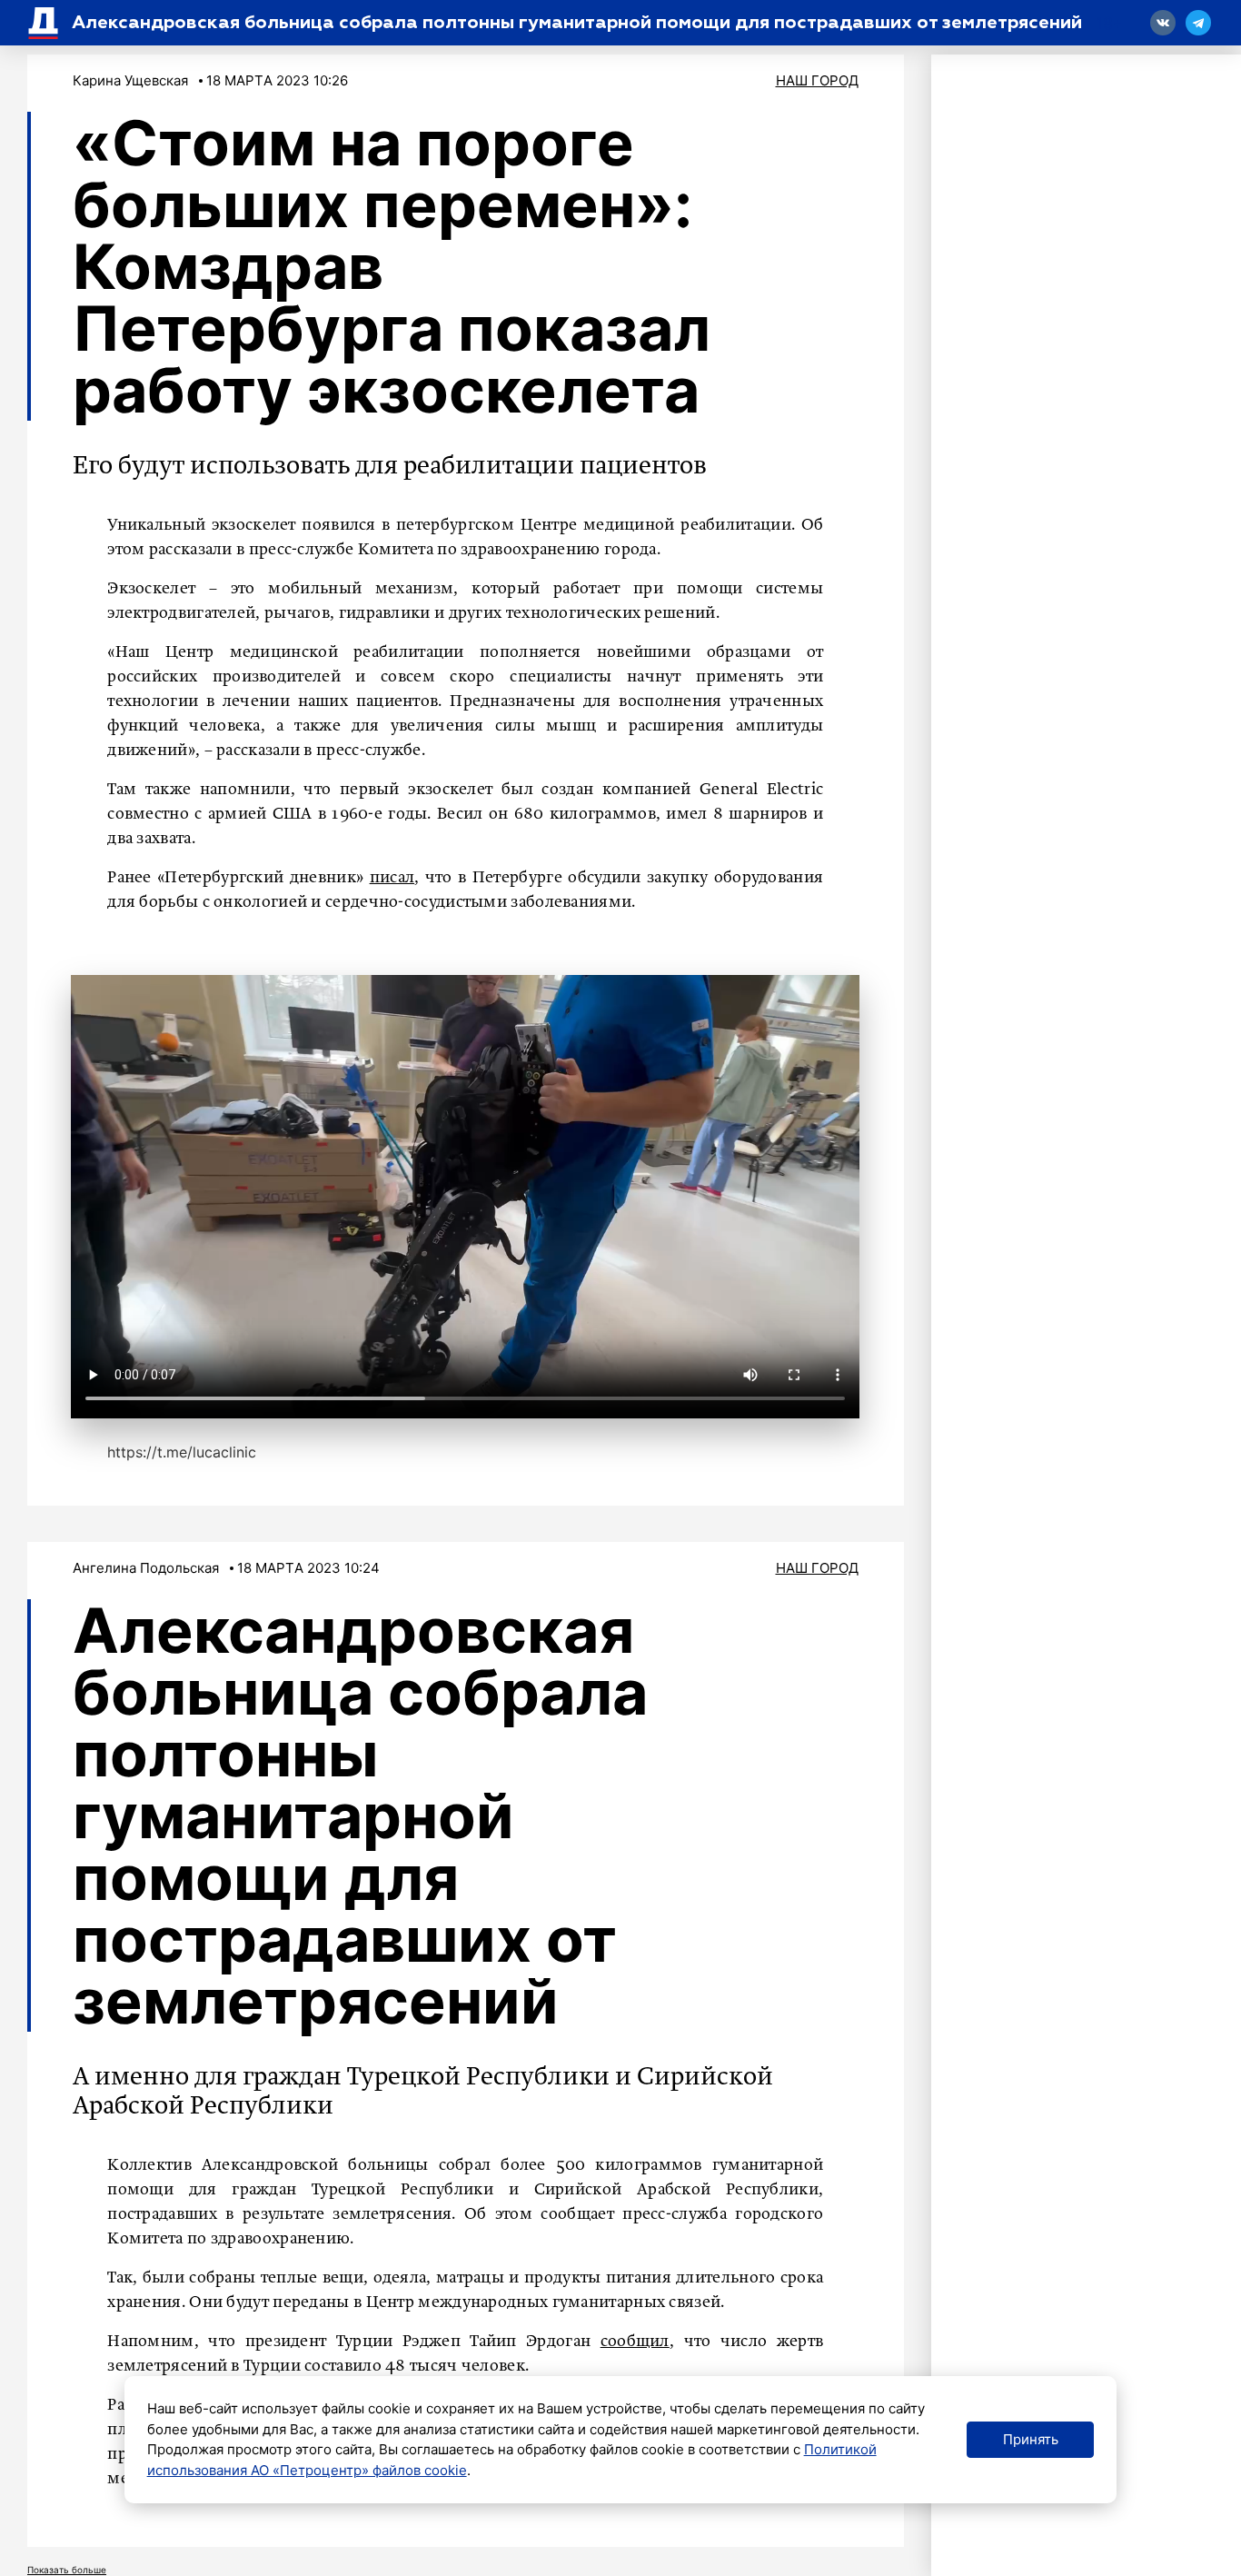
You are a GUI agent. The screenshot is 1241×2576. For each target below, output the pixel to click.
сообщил (635, 2342)
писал (392, 878)
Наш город (817, 80)
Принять (1031, 2439)
